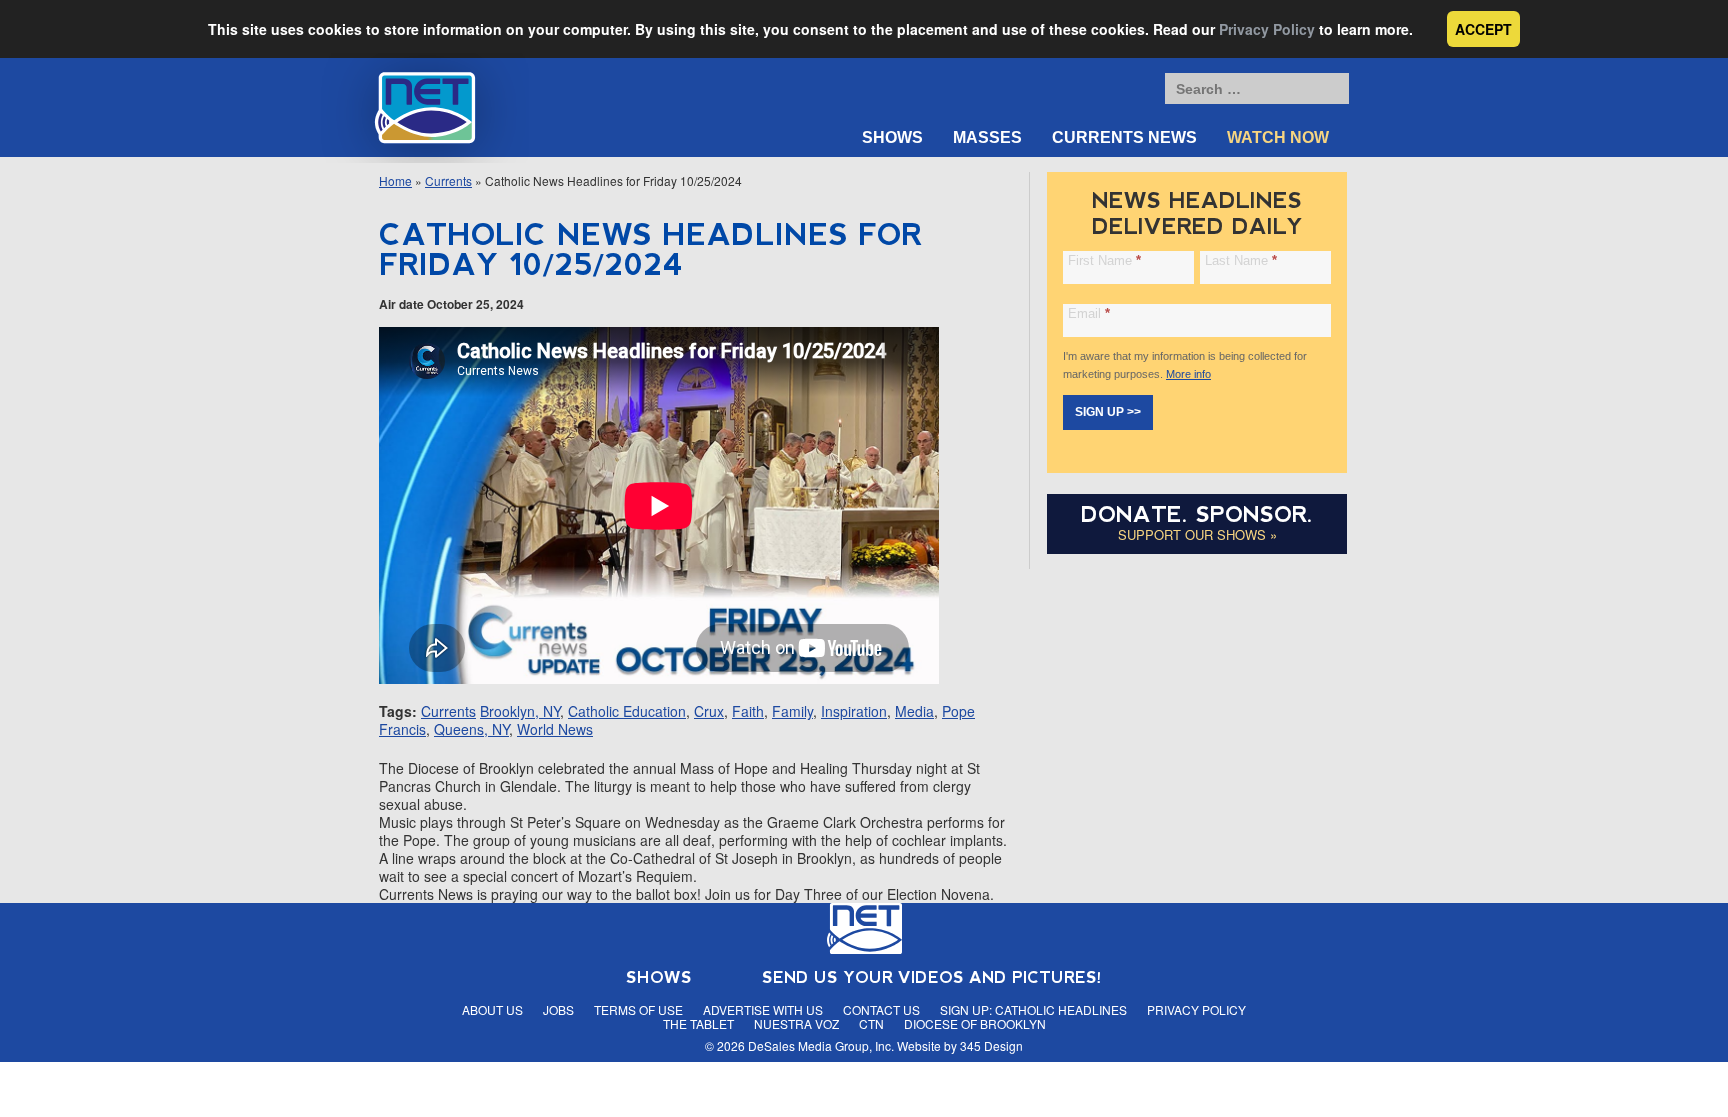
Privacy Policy (1267, 29)
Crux (709, 711)
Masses (987, 137)
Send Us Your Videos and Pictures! (932, 977)
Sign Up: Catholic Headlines (1033, 1009)
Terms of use (638, 1009)
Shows (892, 137)
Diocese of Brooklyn (975, 1023)
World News (555, 729)
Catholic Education (627, 711)
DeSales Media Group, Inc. (821, 1045)
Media (914, 711)
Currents (448, 180)
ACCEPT (1483, 29)
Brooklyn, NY (520, 711)
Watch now (1278, 137)
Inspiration (854, 711)
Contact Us (881, 1009)
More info (1188, 374)
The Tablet (698, 1023)
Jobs (558, 1009)
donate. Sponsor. (1197, 514)
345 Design (991, 1045)
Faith (748, 711)
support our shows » (1197, 534)
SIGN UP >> (1108, 412)
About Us (492, 1009)
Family (792, 711)
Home (395, 180)
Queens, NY (471, 729)
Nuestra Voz (796, 1023)
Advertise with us (763, 1009)
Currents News (1124, 137)
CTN (871, 1023)
